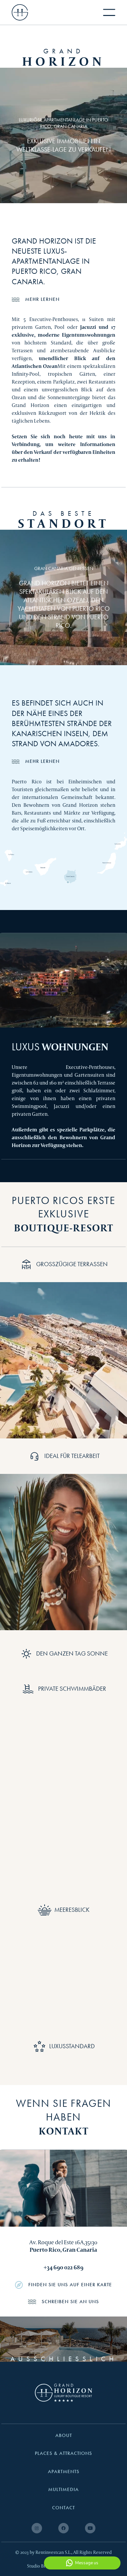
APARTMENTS (64, 2472)
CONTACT (63, 2508)
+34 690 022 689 (63, 2267)
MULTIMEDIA (63, 2490)
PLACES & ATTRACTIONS (63, 2453)
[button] (109, 12)
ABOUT (64, 2436)
